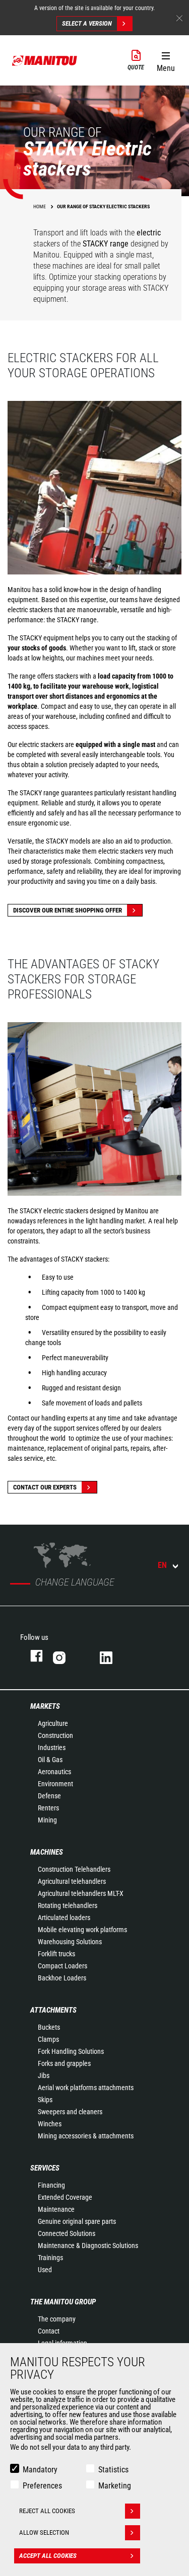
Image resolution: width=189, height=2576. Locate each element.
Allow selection (44, 2532)
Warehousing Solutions (70, 1942)
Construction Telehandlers (74, 1869)
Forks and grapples (64, 2063)
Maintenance (56, 2209)
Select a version (87, 23)
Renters (48, 1808)
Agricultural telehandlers (72, 1881)
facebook (31, 1656)
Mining (47, 1820)
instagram (66, 1656)
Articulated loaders (64, 1918)
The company (57, 2319)
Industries (52, 1748)
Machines (47, 1852)
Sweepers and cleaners (70, 2112)
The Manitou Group (63, 2302)
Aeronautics (54, 1772)
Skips (45, 2100)
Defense (49, 1796)
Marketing (115, 2486)
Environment (55, 1784)
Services (45, 2168)
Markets (45, 1706)
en (162, 1565)
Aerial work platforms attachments (86, 2088)
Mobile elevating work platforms (82, 1930)
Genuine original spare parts (77, 2221)
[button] (166, 60)
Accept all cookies (48, 2556)
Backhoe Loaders (62, 1978)
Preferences (42, 2486)
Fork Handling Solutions (71, 2051)
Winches (50, 2124)
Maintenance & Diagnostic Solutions (88, 2246)
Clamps (48, 2039)
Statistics (113, 2470)
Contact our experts (45, 1487)
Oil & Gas (50, 1760)
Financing (51, 2185)
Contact (49, 2331)
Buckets (49, 2027)
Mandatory (40, 2470)
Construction (55, 1735)
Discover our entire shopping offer (68, 910)
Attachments (53, 2010)
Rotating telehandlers (68, 1905)
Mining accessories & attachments (86, 2136)
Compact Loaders (62, 1966)
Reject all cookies (47, 2511)
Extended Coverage (65, 2197)
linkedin (113, 1656)
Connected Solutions (67, 2233)
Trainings (50, 2258)
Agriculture (53, 1723)
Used (45, 2270)
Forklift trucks (56, 1954)
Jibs (44, 2075)
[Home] (45, 60)
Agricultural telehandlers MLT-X (81, 1893)
